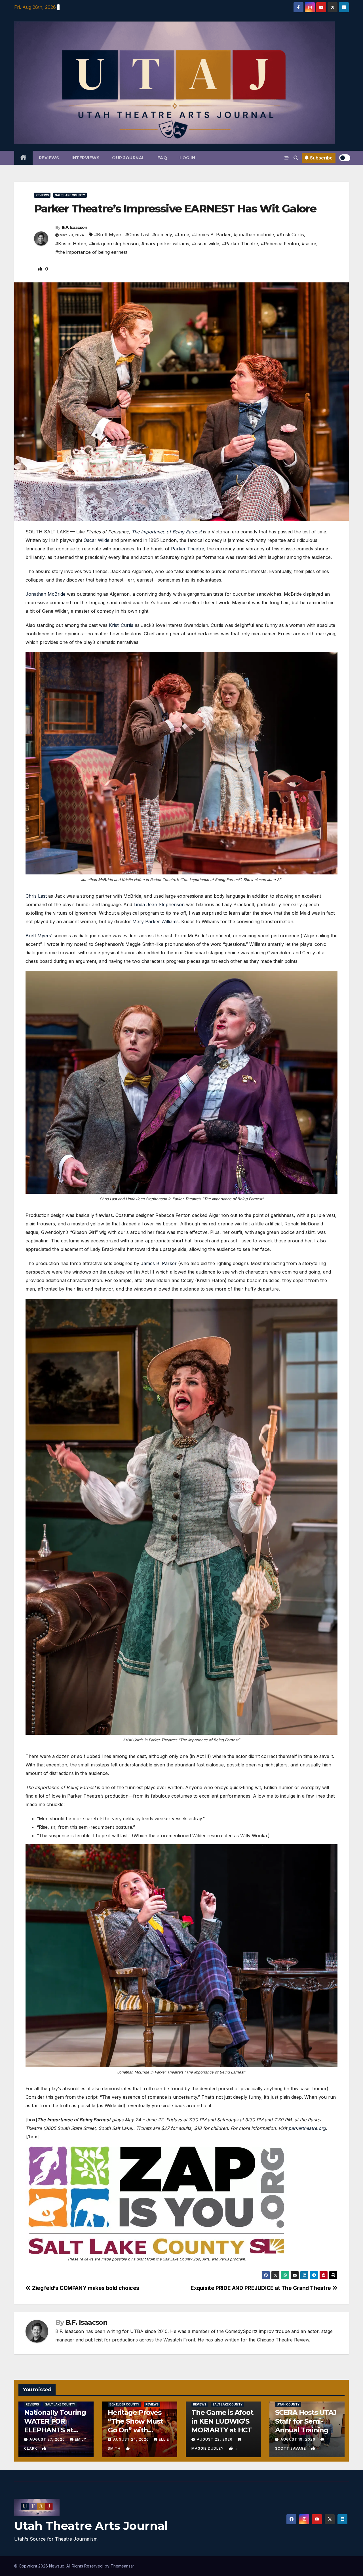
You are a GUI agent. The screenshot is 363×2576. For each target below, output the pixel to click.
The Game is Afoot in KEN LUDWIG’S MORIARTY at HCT (222, 2421)
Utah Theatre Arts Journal (91, 2526)
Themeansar (122, 2566)
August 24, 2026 (132, 2439)
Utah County (288, 2404)
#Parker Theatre (240, 244)
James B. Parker (159, 1263)
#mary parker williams (165, 244)
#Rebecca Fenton (280, 244)
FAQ (162, 158)
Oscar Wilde (97, 540)
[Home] (23, 158)
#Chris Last (137, 235)
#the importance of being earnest (91, 252)
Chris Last (36, 896)
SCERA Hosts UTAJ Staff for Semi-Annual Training (306, 2421)
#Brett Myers (108, 235)
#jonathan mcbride (254, 235)
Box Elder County (124, 2404)
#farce (182, 235)
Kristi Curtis (121, 625)
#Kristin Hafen (71, 244)
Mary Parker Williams (156, 921)
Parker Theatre (188, 549)
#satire (309, 244)
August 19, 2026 (298, 2439)
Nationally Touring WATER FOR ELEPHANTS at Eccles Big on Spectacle (55, 2430)
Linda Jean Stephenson (159, 904)
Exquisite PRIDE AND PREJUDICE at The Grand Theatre (261, 2288)
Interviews (86, 158)
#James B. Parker (211, 235)
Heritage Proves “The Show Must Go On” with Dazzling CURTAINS (135, 2430)
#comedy (162, 235)
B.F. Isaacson (75, 227)
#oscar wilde (206, 244)
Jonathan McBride (46, 594)
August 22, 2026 (215, 2439)
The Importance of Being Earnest (167, 532)
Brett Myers (38, 936)
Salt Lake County (70, 195)
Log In (187, 158)
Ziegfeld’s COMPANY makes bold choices (85, 2288)
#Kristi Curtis (290, 235)
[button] (296, 158)
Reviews (49, 158)
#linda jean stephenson (114, 244)
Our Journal (128, 158)
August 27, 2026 (48, 2439)
